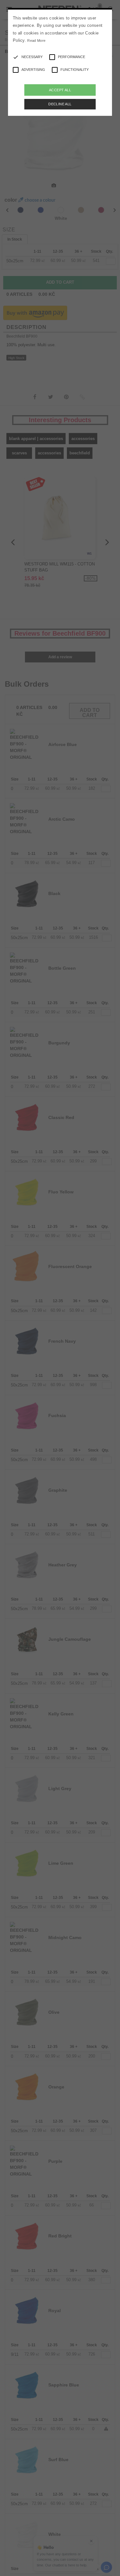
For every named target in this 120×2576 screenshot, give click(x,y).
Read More (36, 41)
